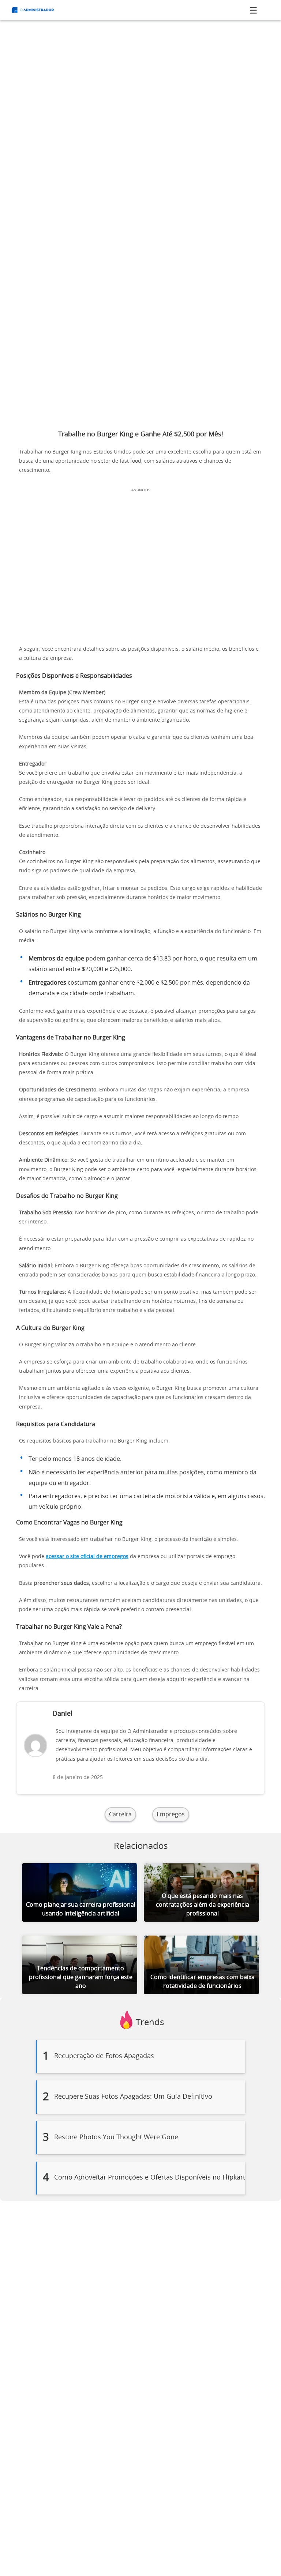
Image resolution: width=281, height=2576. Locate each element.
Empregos (171, 1815)
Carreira (120, 1815)
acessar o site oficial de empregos (87, 1557)
